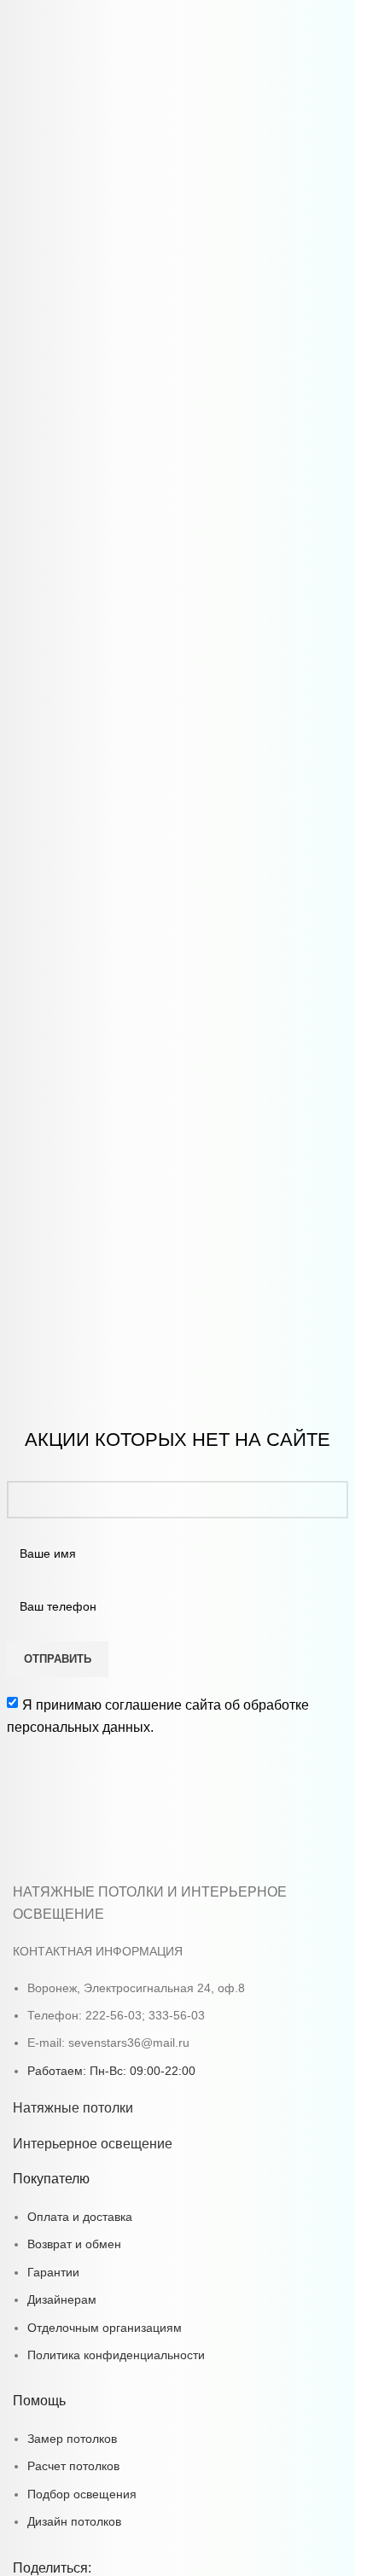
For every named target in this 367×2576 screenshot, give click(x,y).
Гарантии (53, 2272)
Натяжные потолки (73, 2108)
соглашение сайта (163, 1705)
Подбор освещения (82, 2494)
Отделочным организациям (105, 2328)
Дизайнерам (62, 2299)
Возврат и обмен (74, 2244)
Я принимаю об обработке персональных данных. (158, 1716)
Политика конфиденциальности (116, 2355)
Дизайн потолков (74, 2521)
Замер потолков (72, 2439)
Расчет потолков (73, 2466)
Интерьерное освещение (93, 2144)
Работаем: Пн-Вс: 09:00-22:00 (111, 2071)
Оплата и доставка (80, 2217)
